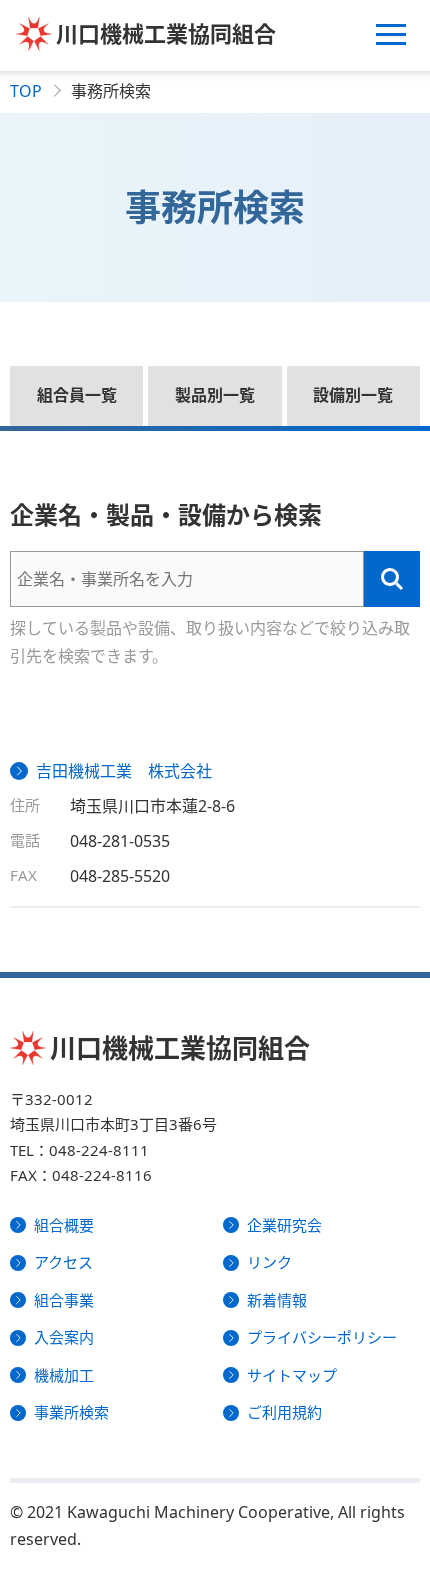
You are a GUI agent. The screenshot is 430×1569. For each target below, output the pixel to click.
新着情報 (277, 1300)
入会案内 (64, 1337)
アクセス (63, 1262)
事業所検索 (71, 1412)
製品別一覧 (215, 395)
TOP (26, 91)
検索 (392, 579)
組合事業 (64, 1300)
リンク (269, 1262)
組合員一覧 (77, 395)
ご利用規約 (284, 1412)
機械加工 (64, 1375)
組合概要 (64, 1225)
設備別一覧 (353, 395)
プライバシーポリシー (322, 1337)
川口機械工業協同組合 (166, 33)
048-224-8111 (99, 1150)
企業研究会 (284, 1225)
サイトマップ (292, 1375)
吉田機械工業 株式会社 (124, 771)
